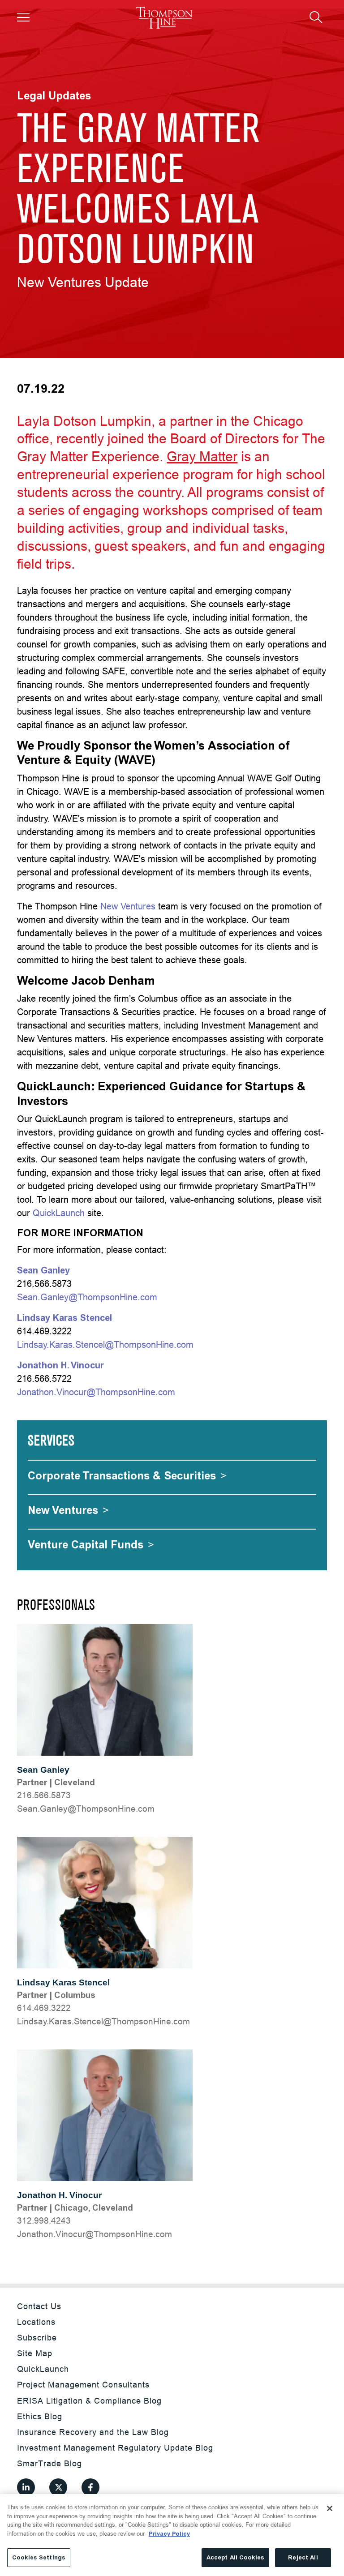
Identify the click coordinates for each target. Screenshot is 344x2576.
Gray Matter (202, 456)
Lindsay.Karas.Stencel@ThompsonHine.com (105, 1344)
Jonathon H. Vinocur (59, 2195)
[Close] (330, 2508)
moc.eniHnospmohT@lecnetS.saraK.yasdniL (103, 2021)
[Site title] (164, 18)
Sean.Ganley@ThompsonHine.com (87, 1297)
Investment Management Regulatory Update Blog (115, 2448)
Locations (36, 2322)
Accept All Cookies (235, 2557)
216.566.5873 (44, 1795)
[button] (23, 17)
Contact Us (39, 2306)
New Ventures (128, 906)
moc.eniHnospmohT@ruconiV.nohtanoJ (95, 2234)
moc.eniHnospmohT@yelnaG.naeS (86, 1809)
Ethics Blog (40, 2416)
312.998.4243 (44, 2220)
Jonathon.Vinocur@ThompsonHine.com (96, 1392)
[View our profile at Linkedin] (26, 2487)
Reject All (303, 2557)
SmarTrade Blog (49, 2463)
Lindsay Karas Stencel (63, 1982)
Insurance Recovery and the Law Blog (93, 2432)
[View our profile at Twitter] (58, 2487)
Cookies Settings (39, 2557)
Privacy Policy (169, 2534)
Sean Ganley (43, 1770)
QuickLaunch (59, 1213)
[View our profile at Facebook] (90, 2487)
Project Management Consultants (83, 2385)
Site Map (35, 2353)
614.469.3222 (44, 2008)
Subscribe (37, 2338)
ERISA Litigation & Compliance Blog (89, 2401)
